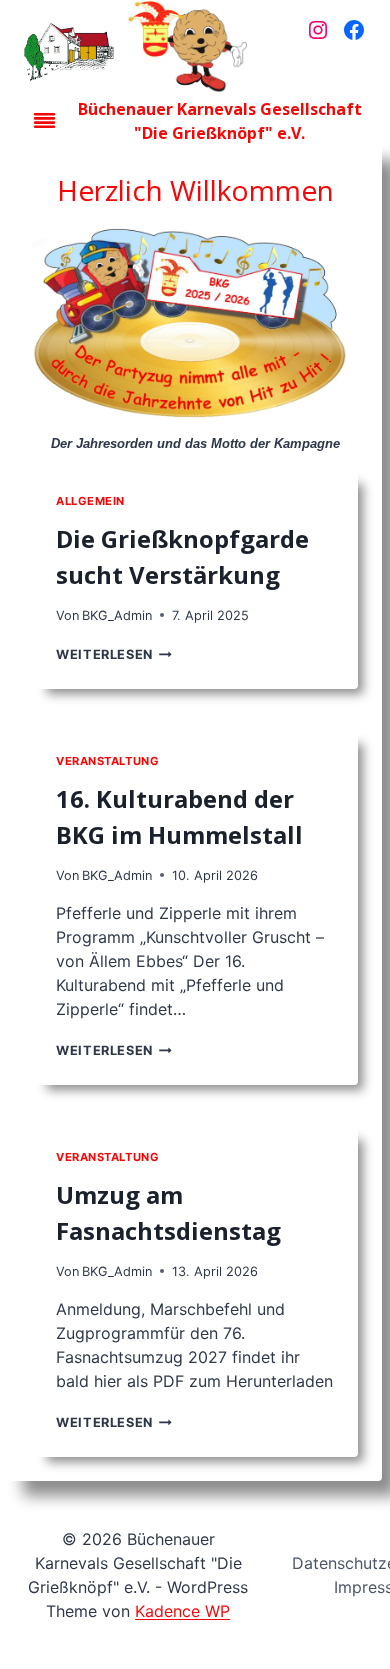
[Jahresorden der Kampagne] (195, 326)
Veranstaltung (107, 761)
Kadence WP (182, 1611)
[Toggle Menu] (44, 120)
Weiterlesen (109, 654)
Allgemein (90, 501)
